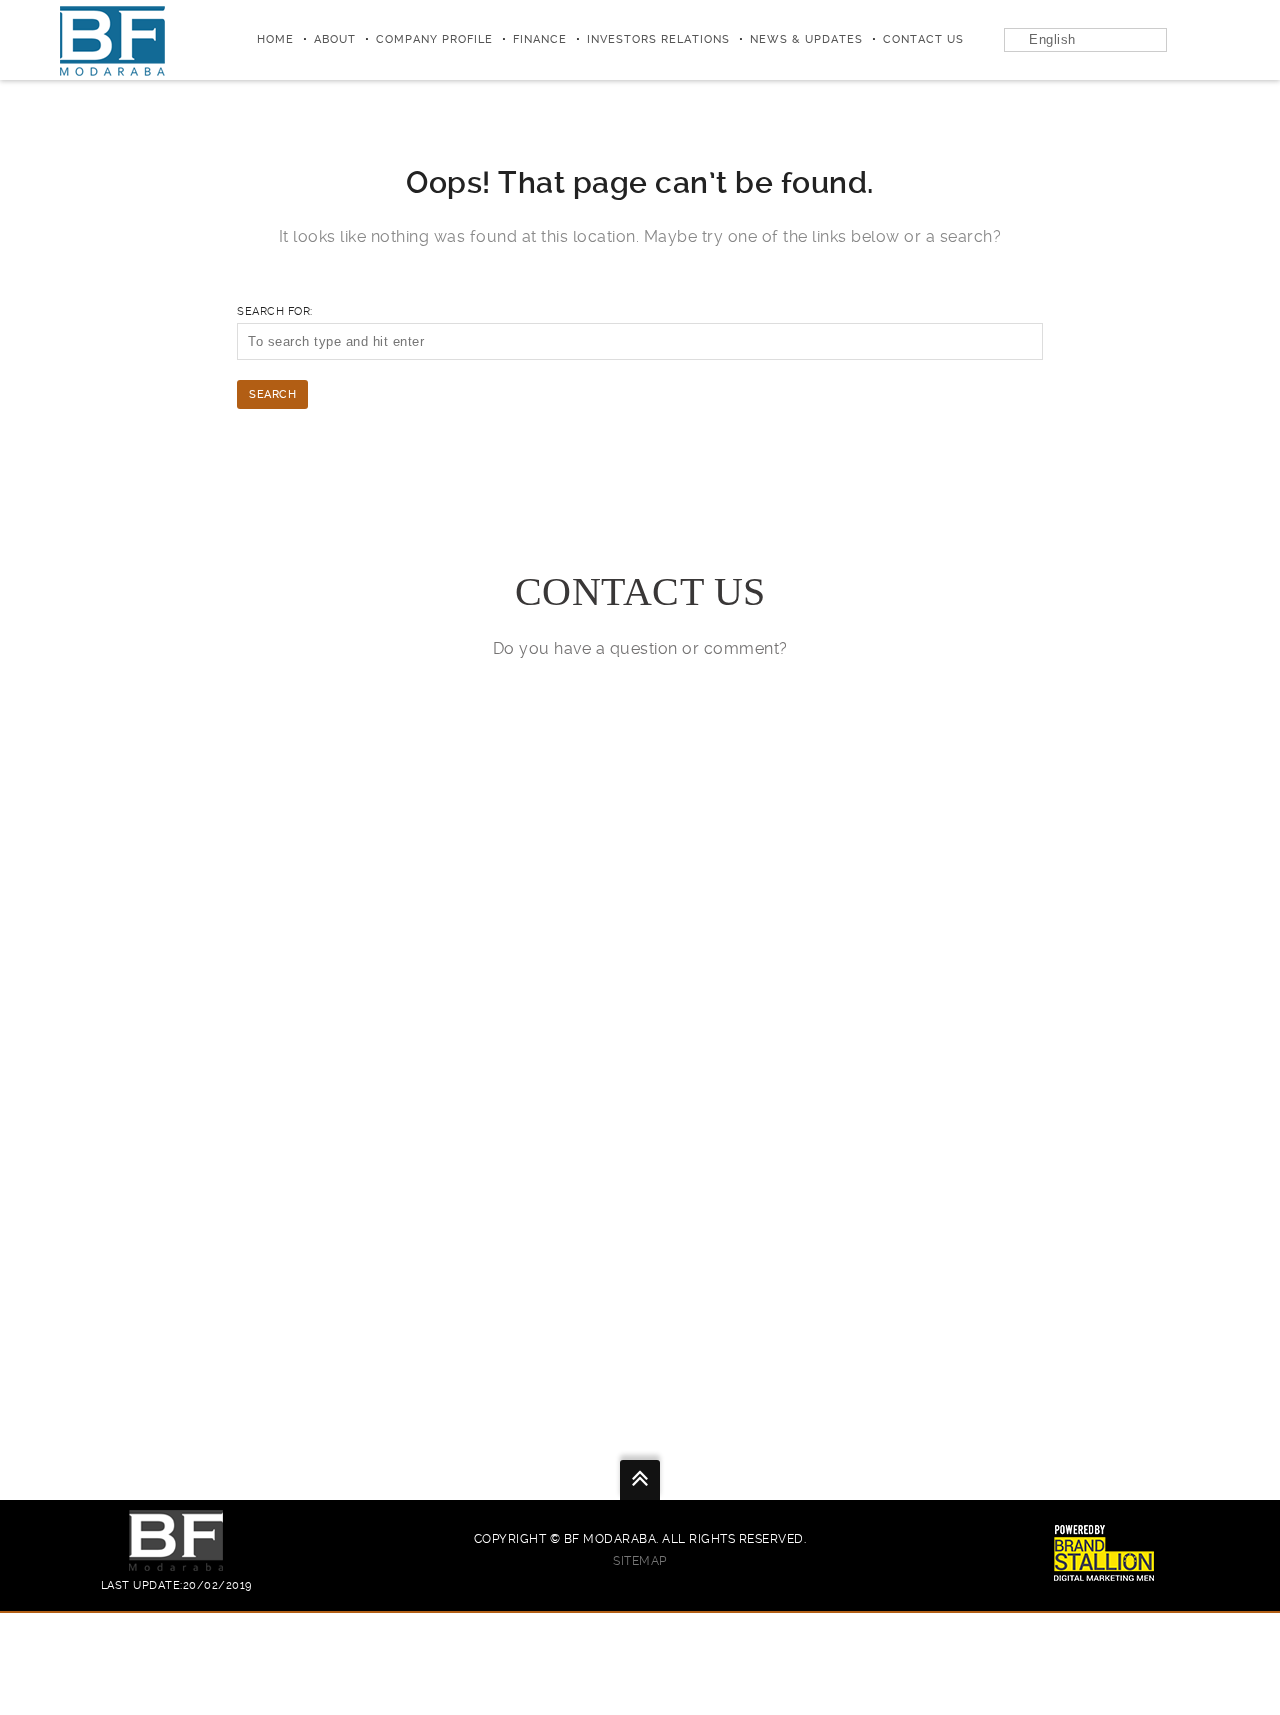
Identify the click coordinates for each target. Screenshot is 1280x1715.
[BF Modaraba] (112, 40)
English (1052, 39)
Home (275, 39)
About (335, 39)
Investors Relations (658, 39)
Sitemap (640, 1561)
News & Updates (806, 39)
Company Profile (434, 39)
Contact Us (923, 39)
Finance (540, 39)
